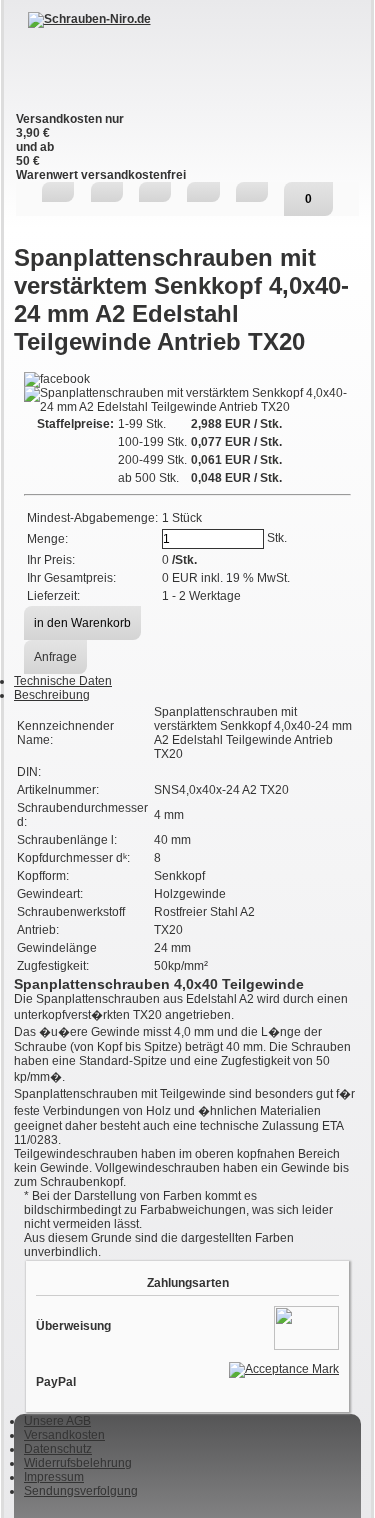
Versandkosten (64, 1435)
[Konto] (252, 192)
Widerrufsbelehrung (78, 1463)
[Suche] (107, 192)
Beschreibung (52, 695)
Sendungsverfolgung (81, 1491)
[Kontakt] (155, 192)
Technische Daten (63, 681)
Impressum (54, 1477)
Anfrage (55, 657)
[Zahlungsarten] (306, 1327)
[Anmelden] (203, 192)
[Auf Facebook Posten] (57, 380)
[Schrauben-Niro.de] (187, 62)
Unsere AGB (57, 1421)
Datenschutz (58, 1449)
